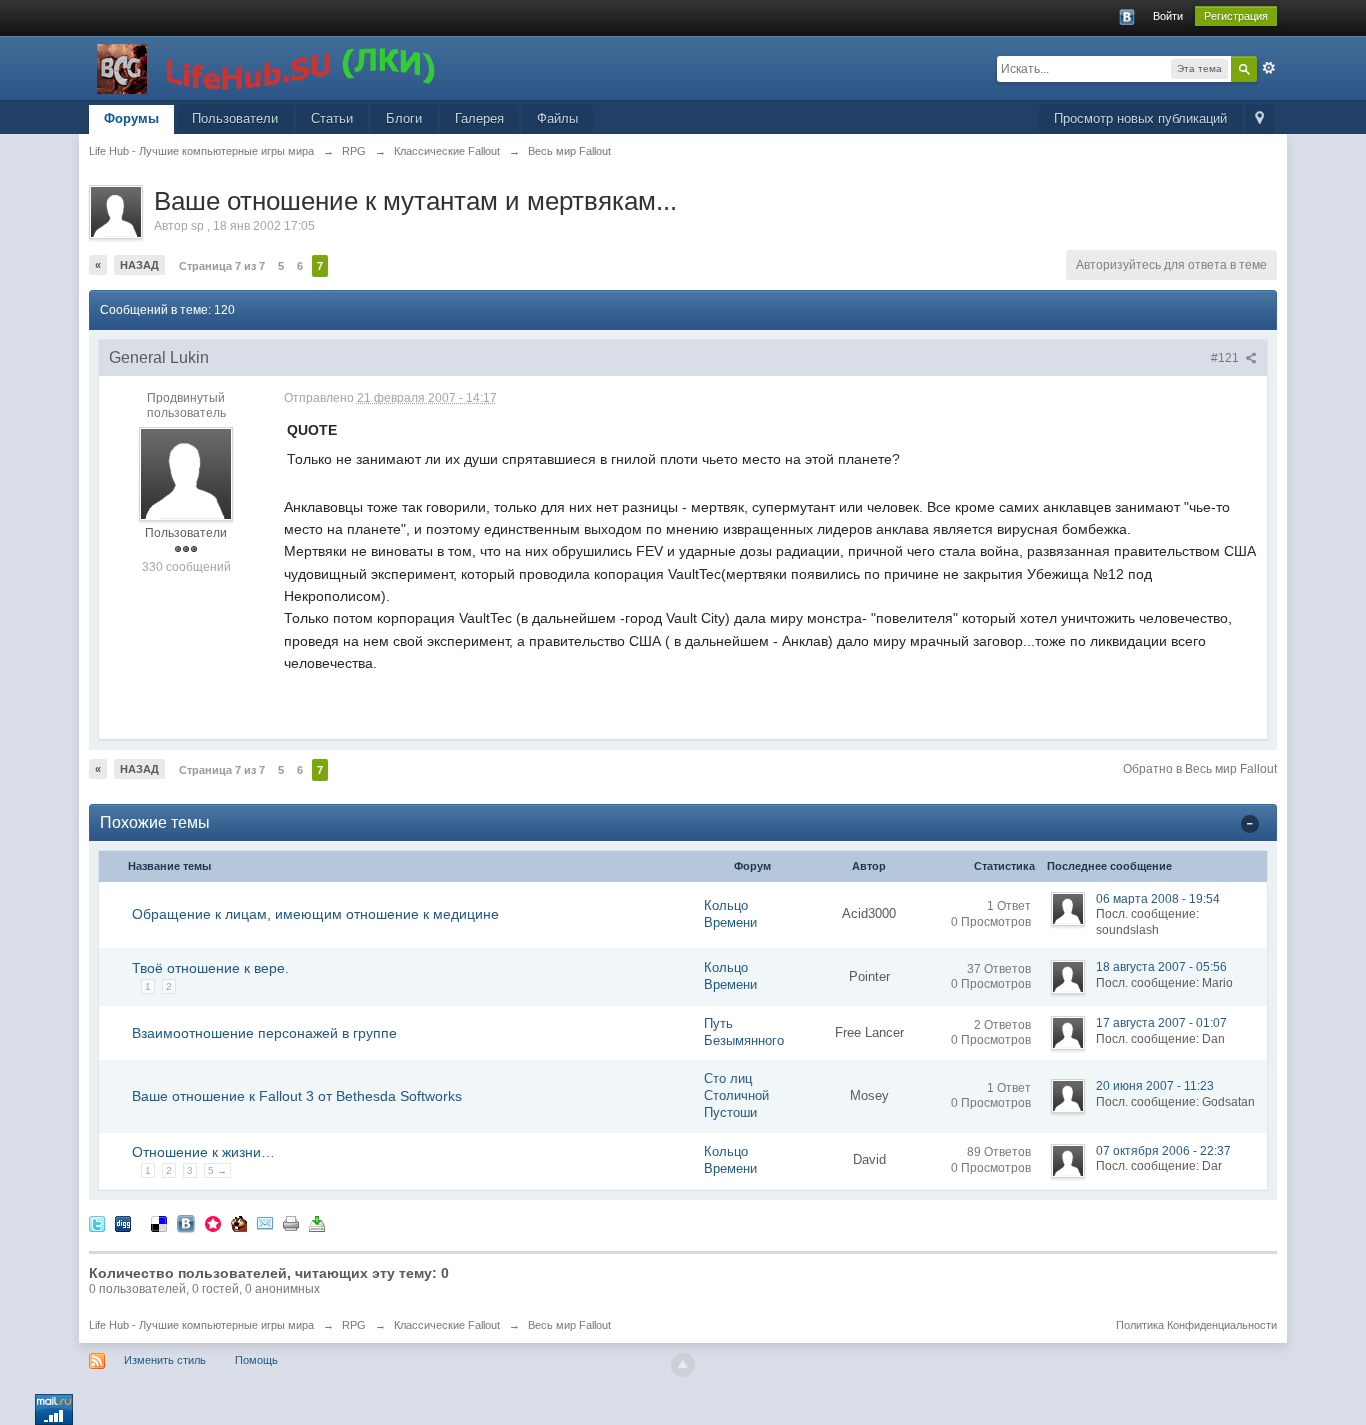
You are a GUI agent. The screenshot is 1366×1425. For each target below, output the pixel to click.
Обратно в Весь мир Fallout (1200, 769)
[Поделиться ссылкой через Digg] (123, 1223)
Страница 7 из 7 (222, 266)
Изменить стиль (165, 1360)
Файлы (557, 118)
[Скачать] (317, 1223)
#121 (1226, 358)
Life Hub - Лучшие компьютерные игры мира (201, 1325)
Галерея (479, 118)
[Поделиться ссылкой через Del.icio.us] (159, 1223)
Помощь (256, 1360)
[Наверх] (683, 1365)
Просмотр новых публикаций (1140, 118)
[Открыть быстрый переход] (1259, 119)
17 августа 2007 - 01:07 (1161, 1023)
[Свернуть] (1250, 822)
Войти (1168, 16)
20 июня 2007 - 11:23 (1155, 1086)
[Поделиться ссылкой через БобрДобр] (239, 1223)
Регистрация (1236, 16)
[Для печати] (291, 1223)
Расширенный (1269, 68)
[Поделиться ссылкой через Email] (265, 1223)
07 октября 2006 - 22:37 (1163, 1151)
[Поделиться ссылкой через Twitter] (97, 1223)
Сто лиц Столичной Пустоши (736, 1095)
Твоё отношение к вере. (210, 968)
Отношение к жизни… (203, 1152)
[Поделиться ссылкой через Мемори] (213, 1223)
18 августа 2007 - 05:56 (1161, 967)
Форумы (131, 118)
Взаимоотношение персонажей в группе (264, 1033)
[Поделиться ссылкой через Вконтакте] (186, 1223)
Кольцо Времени (730, 914)
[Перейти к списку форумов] (268, 66)
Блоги (404, 118)
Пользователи (235, 118)
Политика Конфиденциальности (1196, 1325)
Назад (139, 265)
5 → (217, 1170)
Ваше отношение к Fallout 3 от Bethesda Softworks (297, 1096)
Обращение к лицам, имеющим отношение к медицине (315, 914)
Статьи (332, 118)
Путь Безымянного (744, 1032)
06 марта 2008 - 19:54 (1158, 899)
